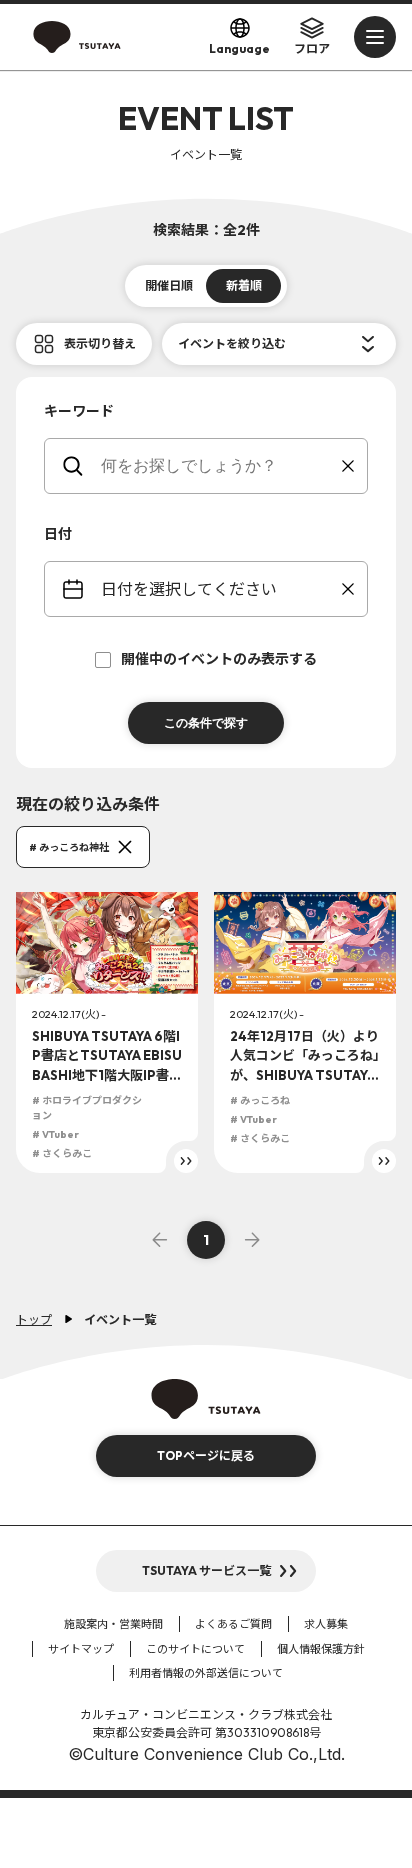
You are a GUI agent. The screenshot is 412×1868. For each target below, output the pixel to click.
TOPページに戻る (206, 1455)
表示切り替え (100, 343)
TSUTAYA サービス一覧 (206, 1570)
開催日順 (169, 285)
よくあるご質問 (233, 1624)
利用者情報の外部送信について (206, 1673)
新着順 (244, 285)
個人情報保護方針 (321, 1649)
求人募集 (326, 1624)
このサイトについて (195, 1649)
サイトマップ (81, 1649)
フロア (312, 48)
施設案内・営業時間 (113, 1624)
